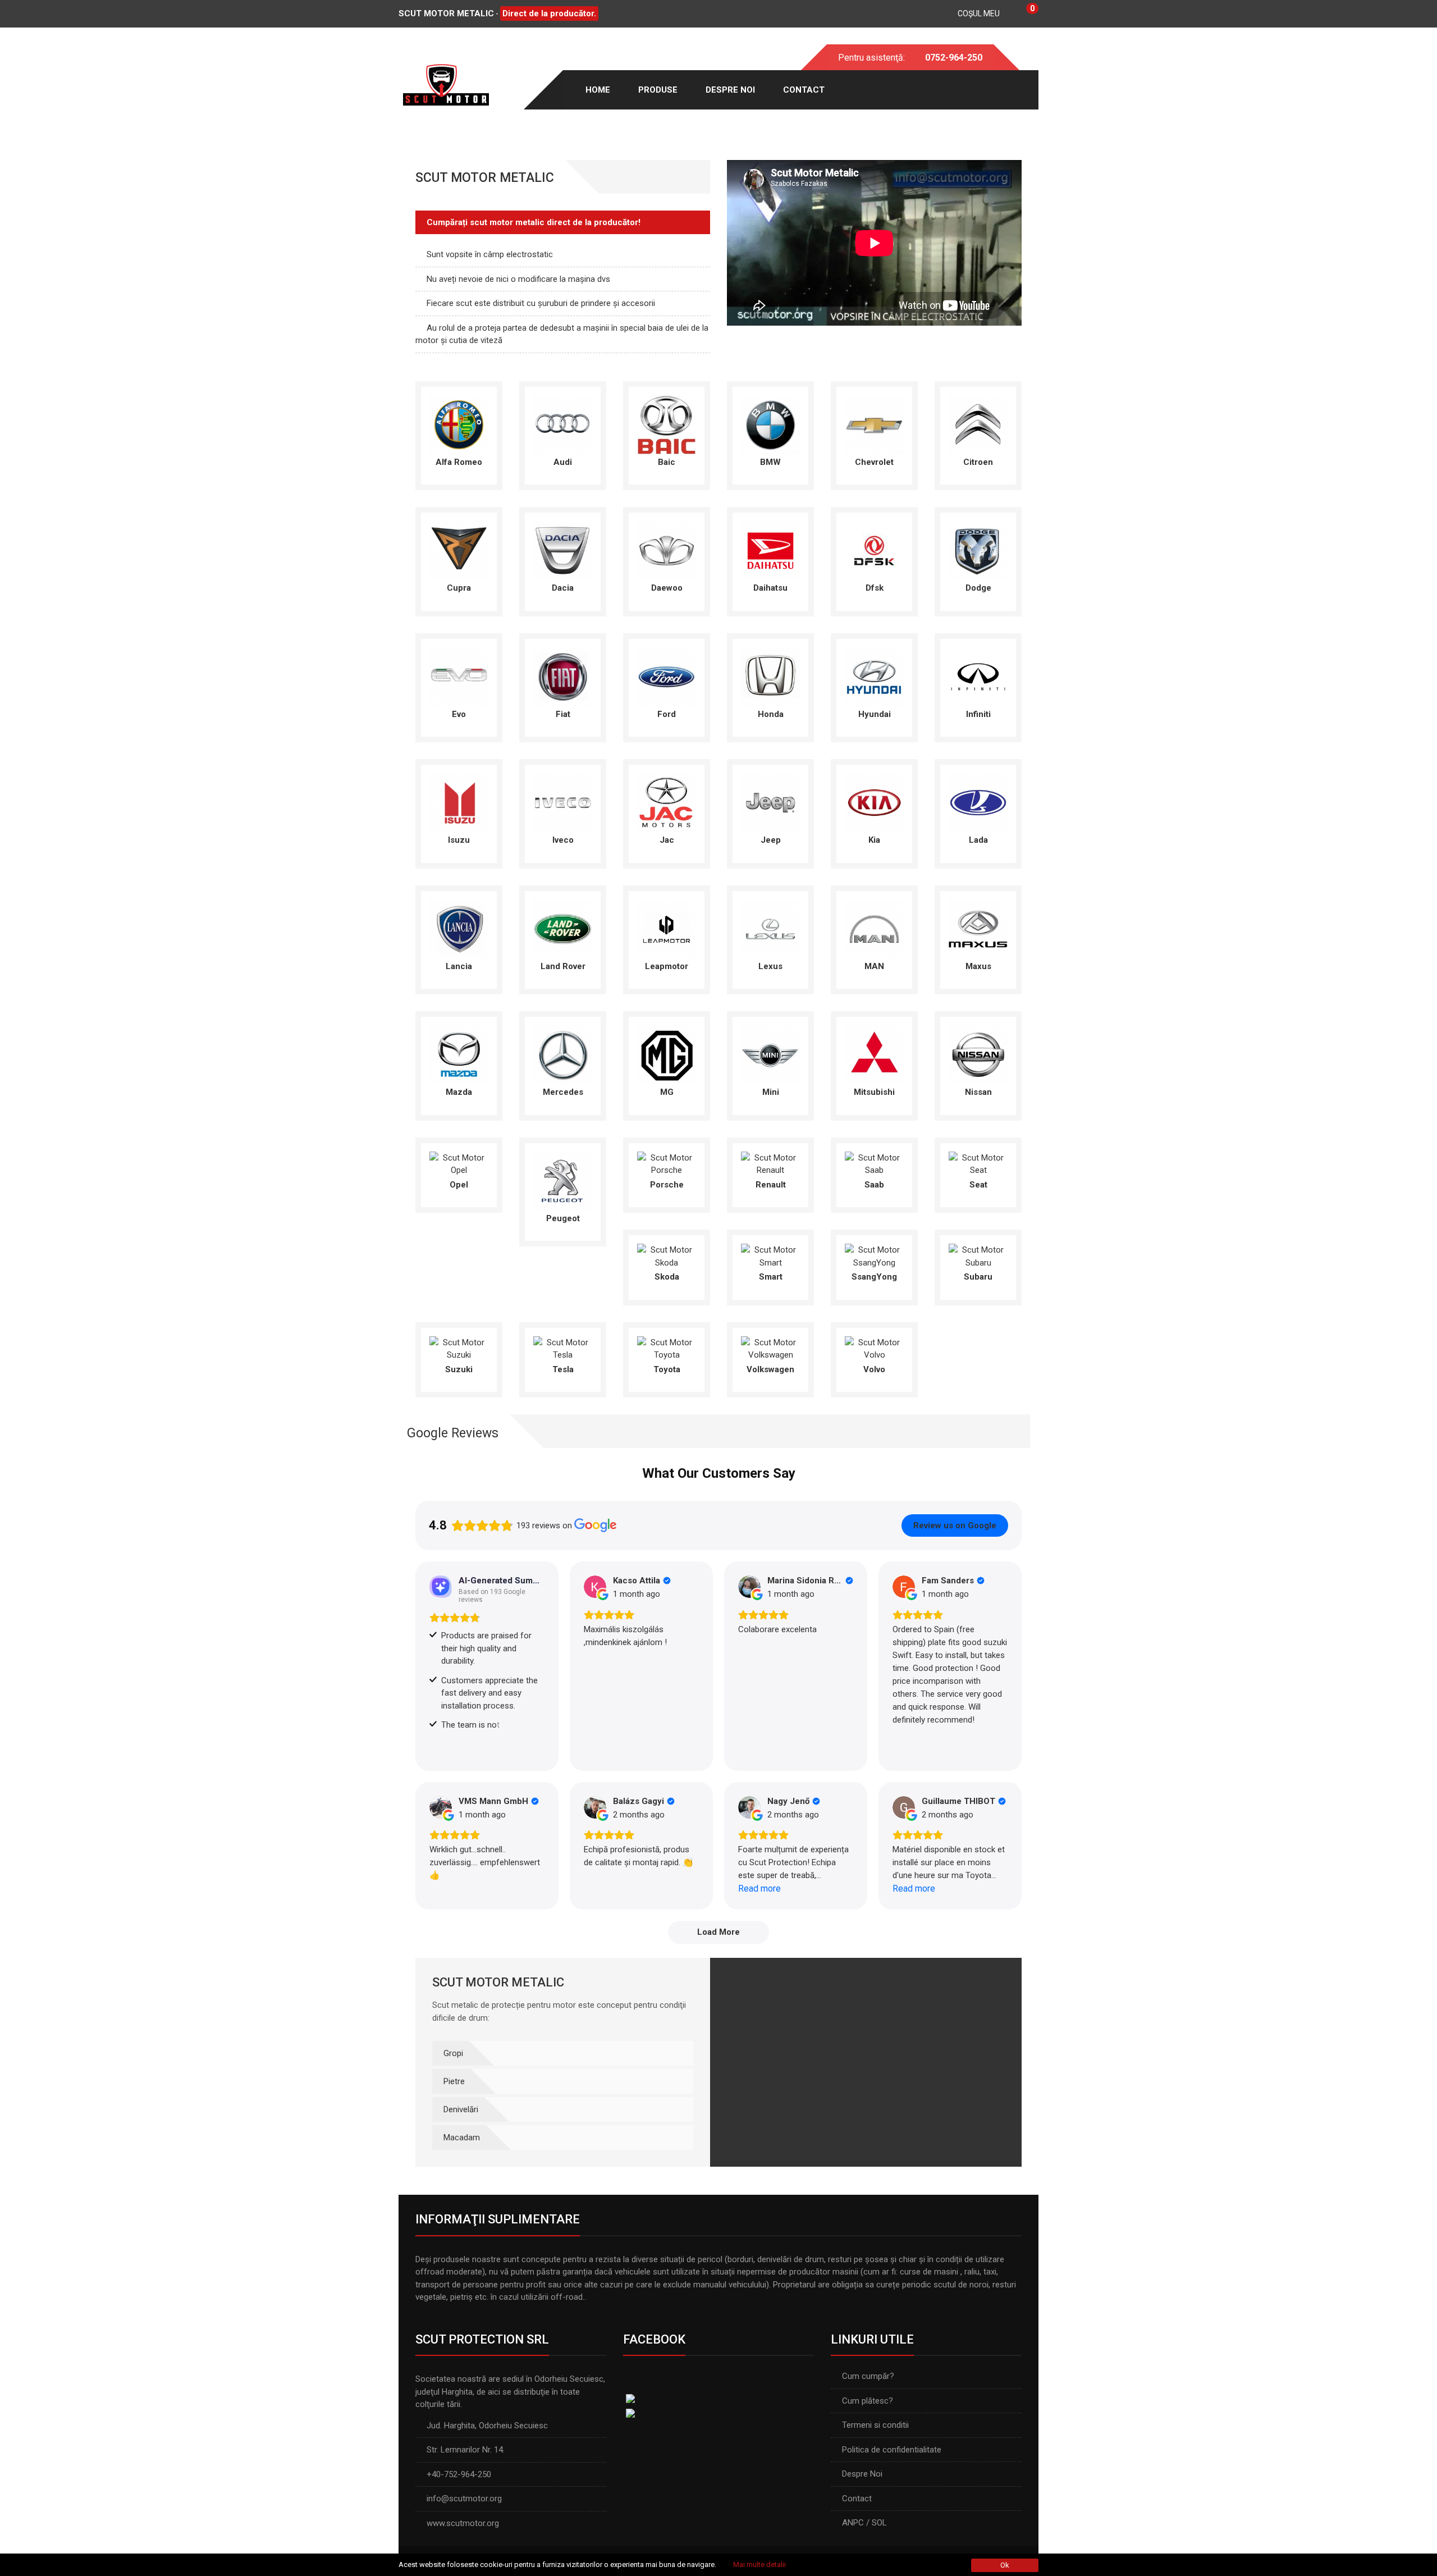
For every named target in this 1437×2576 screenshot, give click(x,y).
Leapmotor (667, 966)
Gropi (453, 2053)
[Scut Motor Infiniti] (978, 676)
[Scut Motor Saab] (874, 1163)
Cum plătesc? (868, 2401)
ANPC (853, 2523)
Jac (667, 840)
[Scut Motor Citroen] (978, 424)
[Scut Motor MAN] (874, 928)
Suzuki (459, 1369)
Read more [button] (759, 1888)
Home (598, 90)
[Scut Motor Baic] (667, 424)
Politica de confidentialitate (892, 2450)
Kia (874, 840)
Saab (874, 1185)
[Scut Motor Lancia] (459, 928)
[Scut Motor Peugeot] (563, 1180)
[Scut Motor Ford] (667, 676)
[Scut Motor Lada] (978, 802)
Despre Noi (862, 2474)
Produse (658, 90)
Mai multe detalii (759, 2564)
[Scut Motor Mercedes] (563, 1054)
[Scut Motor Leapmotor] (667, 928)
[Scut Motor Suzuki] (459, 1348)
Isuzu (459, 840)
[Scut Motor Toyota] (667, 1348)
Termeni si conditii (875, 2425)
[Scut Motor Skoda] (667, 1255)
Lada (978, 840)
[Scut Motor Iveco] (563, 802)
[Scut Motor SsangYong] (874, 1255)
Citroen (978, 462)
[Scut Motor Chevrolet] (874, 424)
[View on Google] (595, 1587)
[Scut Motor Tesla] (563, 1348)
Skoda (667, 1277)
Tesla (563, 1369)
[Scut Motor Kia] (874, 802)
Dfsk (875, 588)
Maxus (978, 966)
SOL (879, 2523)
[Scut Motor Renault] (770, 1163)
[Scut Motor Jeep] (770, 802)
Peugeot (563, 1218)
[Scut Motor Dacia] (563, 550)
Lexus (770, 966)
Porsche (667, 1185)
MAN (874, 966)
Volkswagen (770, 1369)
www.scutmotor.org (463, 2523)
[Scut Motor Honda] (770, 676)
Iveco (563, 840)
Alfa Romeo (459, 462)
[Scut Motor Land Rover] (563, 928)
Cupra (459, 588)
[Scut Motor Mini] (770, 1054)
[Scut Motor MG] (667, 1054)
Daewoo (667, 588)
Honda (771, 714)
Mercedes (563, 1092)
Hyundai (875, 714)
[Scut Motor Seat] (978, 1163)
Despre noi (730, 90)
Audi (563, 462)
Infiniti (978, 714)
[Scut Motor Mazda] (459, 1054)
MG (667, 1092)
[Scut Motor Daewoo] (667, 550)
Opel (459, 1185)
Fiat (563, 714)
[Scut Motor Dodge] (978, 550)
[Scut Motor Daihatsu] (770, 550)
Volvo (874, 1369)
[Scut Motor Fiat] (563, 676)
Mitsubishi (874, 1092)
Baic (667, 462)
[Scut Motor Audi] (563, 424)
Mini (771, 1092)
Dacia (563, 588)
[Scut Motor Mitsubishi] (874, 1054)
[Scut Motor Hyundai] (874, 676)
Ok (1005, 2565)
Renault (771, 1185)
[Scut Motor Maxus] (978, 928)
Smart (771, 1277)
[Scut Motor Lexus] (770, 928)
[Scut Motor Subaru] (978, 1255)
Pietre (454, 2081)
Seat (978, 1185)
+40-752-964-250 (459, 2474)
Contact (804, 90)
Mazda (459, 1092)
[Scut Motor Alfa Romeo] (459, 424)
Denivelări (461, 2109)
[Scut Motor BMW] (770, 424)
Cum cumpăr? (868, 2376)
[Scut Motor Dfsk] (874, 550)
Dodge (978, 588)
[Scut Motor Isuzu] (459, 802)
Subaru (978, 1277)
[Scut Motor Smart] (770, 1255)
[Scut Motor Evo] (459, 676)
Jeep (771, 840)
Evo (459, 714)
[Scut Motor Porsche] (667, 1163)
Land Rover (563, 966)
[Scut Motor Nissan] (978, 1054)
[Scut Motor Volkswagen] (770, 1348)
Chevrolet (874, 462)
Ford (667, 714)
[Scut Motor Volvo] (874, 1348)
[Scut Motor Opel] (459, 1163)
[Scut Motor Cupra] (459, 550)
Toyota (667, 1369)
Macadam (462, 2137)
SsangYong (874, 1277)
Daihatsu (770, 588)
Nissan (978, 1092)
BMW (770, 462)
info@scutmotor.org (464, 2499)
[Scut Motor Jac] (667, 802)
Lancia (459, 966)
